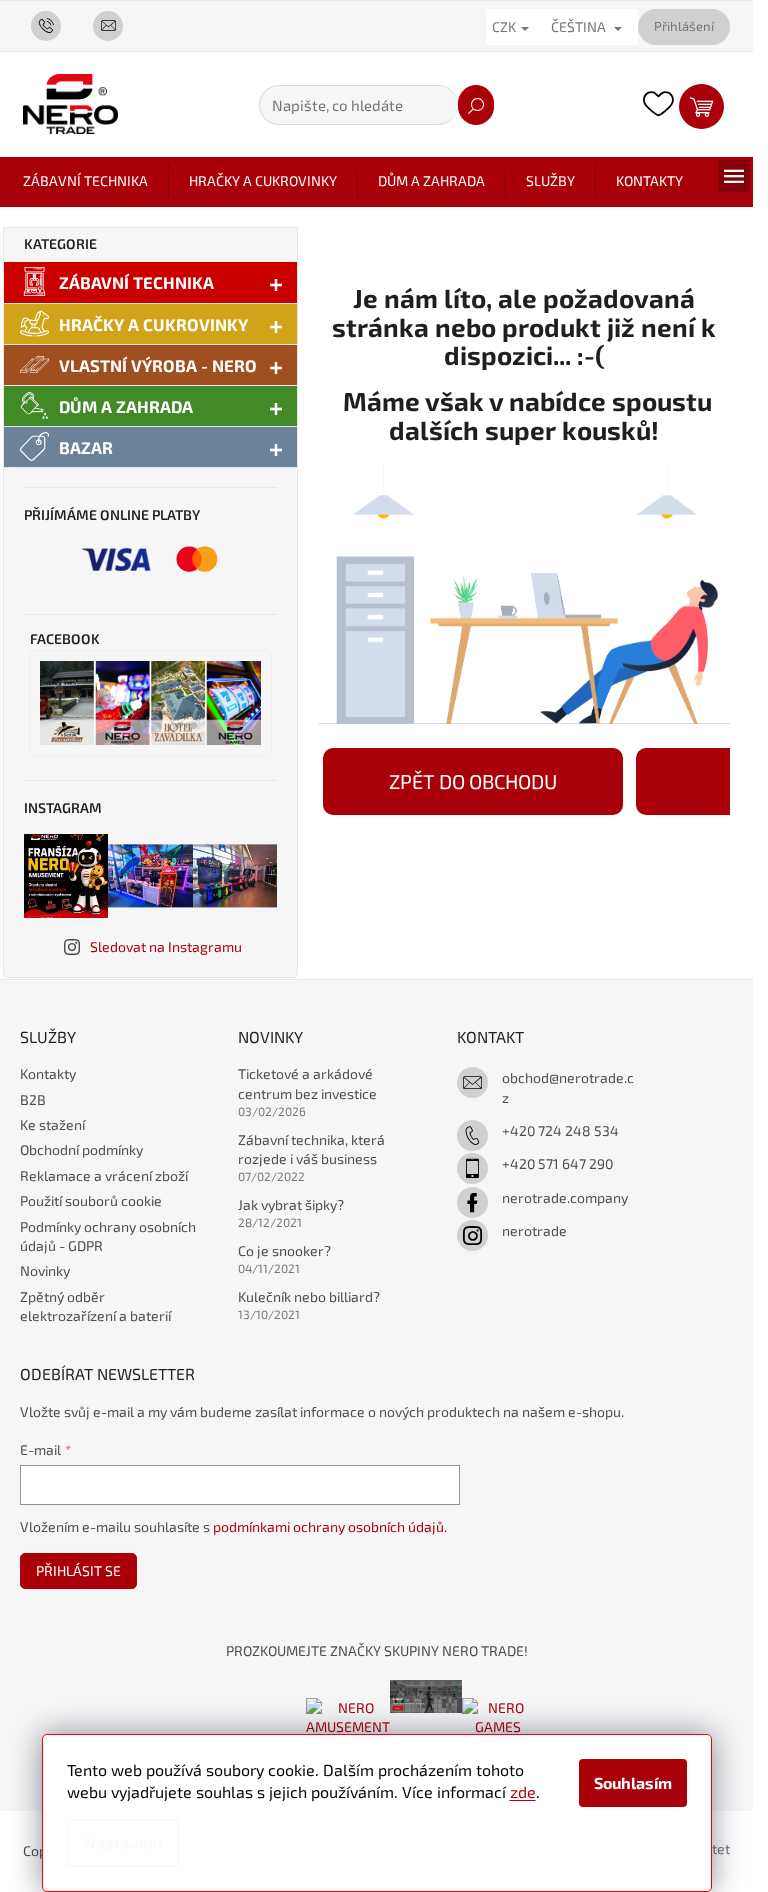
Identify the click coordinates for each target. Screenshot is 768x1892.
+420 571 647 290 (557, 1163)
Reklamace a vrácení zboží (104, 1175)
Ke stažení (52, 1124)
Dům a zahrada (126, 406)
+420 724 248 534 (560, 1130)
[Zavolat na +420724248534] (54, 25)
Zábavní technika (136, 282)
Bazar (86, 447)
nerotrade (534, 1230)
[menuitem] (85, 181)
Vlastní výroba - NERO (158, 365)
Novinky (45, 1270)
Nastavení (123, 1842)
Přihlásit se (78, 1570)
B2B (33, 1099)
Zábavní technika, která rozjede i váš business (311, 1149)
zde (523, 1791)
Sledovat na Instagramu (166, 946)
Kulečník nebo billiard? (309, 1296)
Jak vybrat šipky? (291, 1204)
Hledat (476, 105)
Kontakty (48, 1073)
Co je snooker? (284, 1250)
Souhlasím (633, 1782)
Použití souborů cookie (91, 1200)
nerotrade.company (565, 1197)
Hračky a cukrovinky (153, 324)
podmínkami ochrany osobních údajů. (330, 1526)
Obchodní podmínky (81, 1149)
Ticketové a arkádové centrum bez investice (307, 1083)
